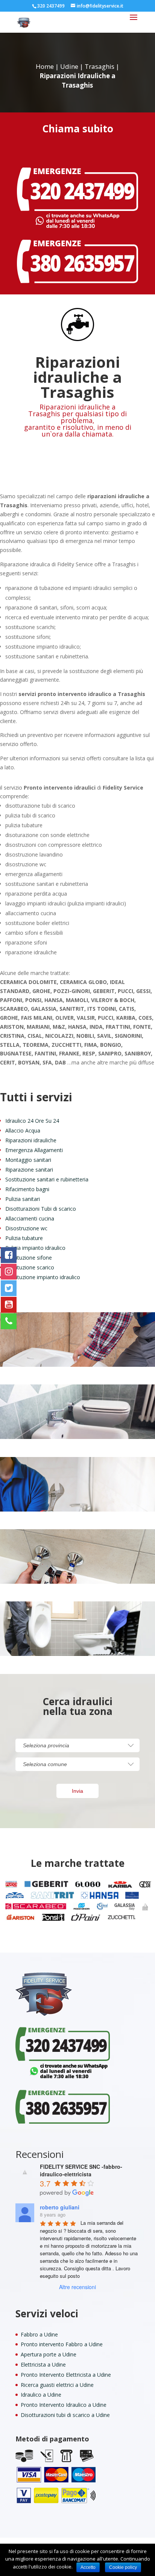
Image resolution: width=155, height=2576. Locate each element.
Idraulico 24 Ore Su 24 (32, 1121)
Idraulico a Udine (41, 2395)
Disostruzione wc (26, 1228)
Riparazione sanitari (29, 1170)
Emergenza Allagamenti (34, 1150)
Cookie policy (123, 2567)
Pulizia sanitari (23, 1199)
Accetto (88, 2567)
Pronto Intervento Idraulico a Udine (64, 2405)
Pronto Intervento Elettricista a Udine (66, 2375)
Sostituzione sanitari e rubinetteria (47, 1179)
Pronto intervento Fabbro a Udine (62, 2344)
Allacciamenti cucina (30, 1218)
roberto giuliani (60, 2207)
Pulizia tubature (24, 1238)
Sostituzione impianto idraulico (43, 1277)
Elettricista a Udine (43, 2364)
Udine (69, 66)
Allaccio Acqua (23, 1130)
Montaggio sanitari (28, 1160)
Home (45, 66)
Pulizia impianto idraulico (35, 1248)
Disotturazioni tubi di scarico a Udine (65, 2415)
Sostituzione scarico (30, 1267)
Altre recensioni (77, 2287)
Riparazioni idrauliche (31, 1140)
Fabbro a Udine (39, 2334)
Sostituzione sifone (29, 1258)
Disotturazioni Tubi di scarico (41, 1209)
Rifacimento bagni (27, 1189)
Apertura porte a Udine (49, 2354)
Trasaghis (100, 66)
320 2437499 (51, 6)
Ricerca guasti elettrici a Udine (57, 2385)
